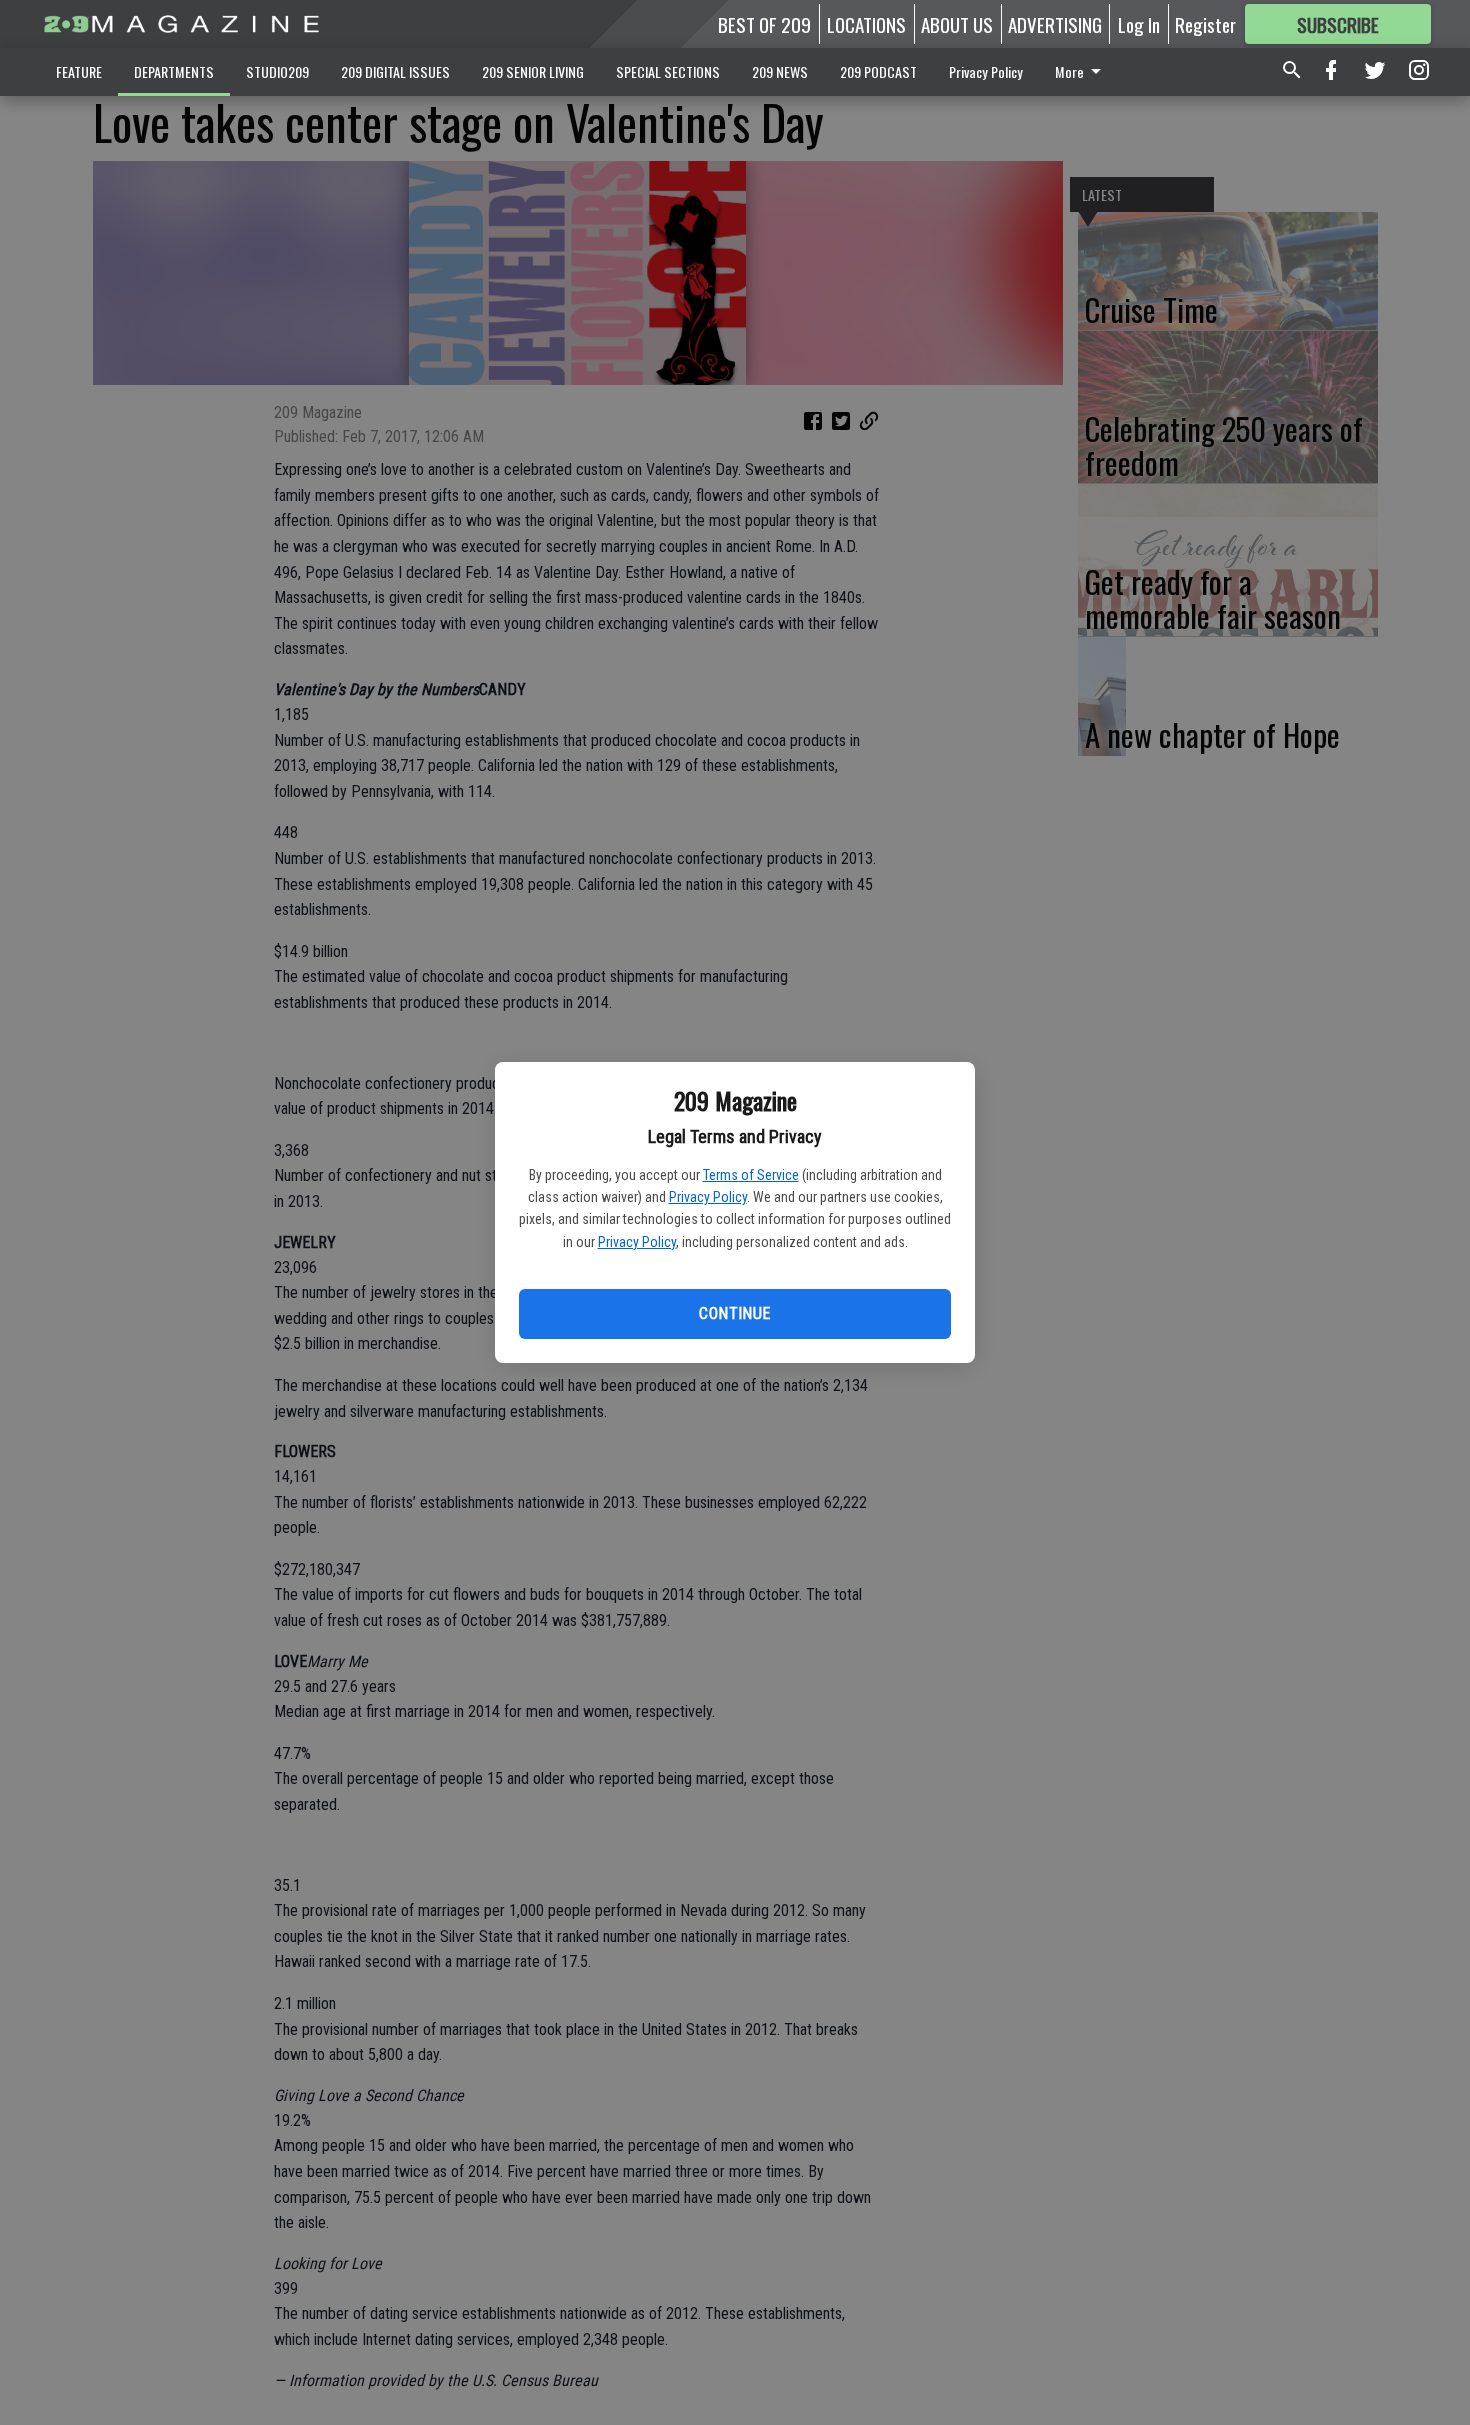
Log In (1139, 24)
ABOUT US (957, 24)
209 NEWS (780, 71)
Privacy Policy (708, 1197)
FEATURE (79, 71)
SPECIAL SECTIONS (668, 71)
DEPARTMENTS (174, 71)
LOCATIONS (866, 24)
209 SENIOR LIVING (533, 71)
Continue (734, 1313)
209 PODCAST (878, 71)
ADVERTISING (1055, 24)
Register (1205, 24)
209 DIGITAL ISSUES (395, 71)
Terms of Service (751, 1175)
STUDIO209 (277, 71)
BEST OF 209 (764, 24)
